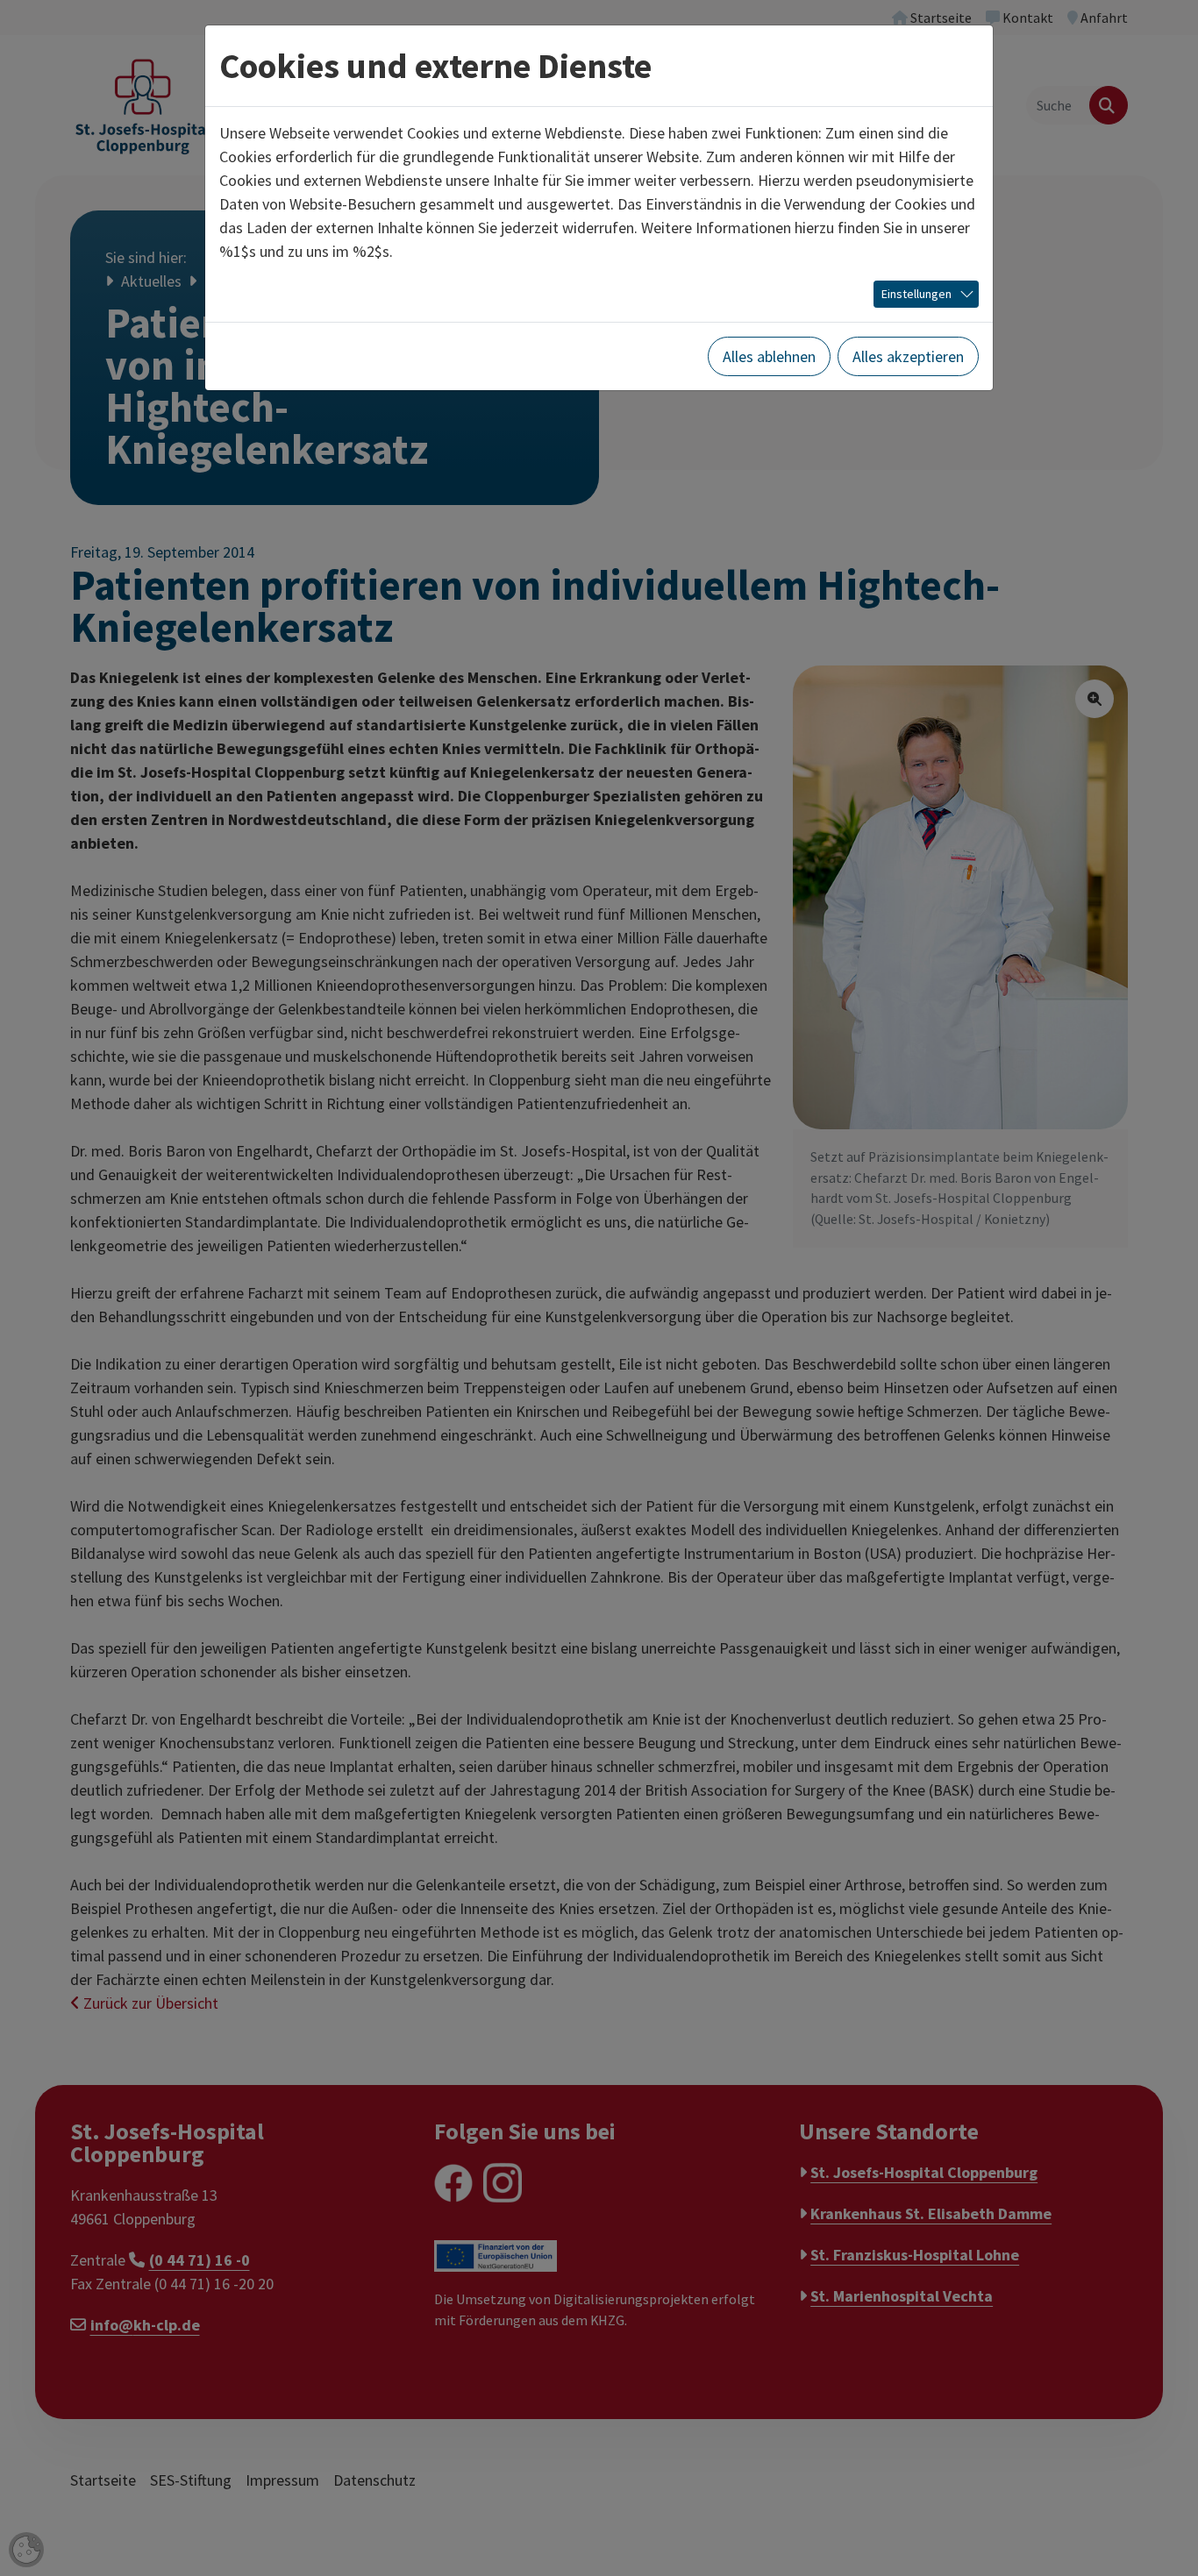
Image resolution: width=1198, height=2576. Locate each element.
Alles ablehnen (769, 356)
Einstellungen (916, 294)
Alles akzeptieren (908, 356)
